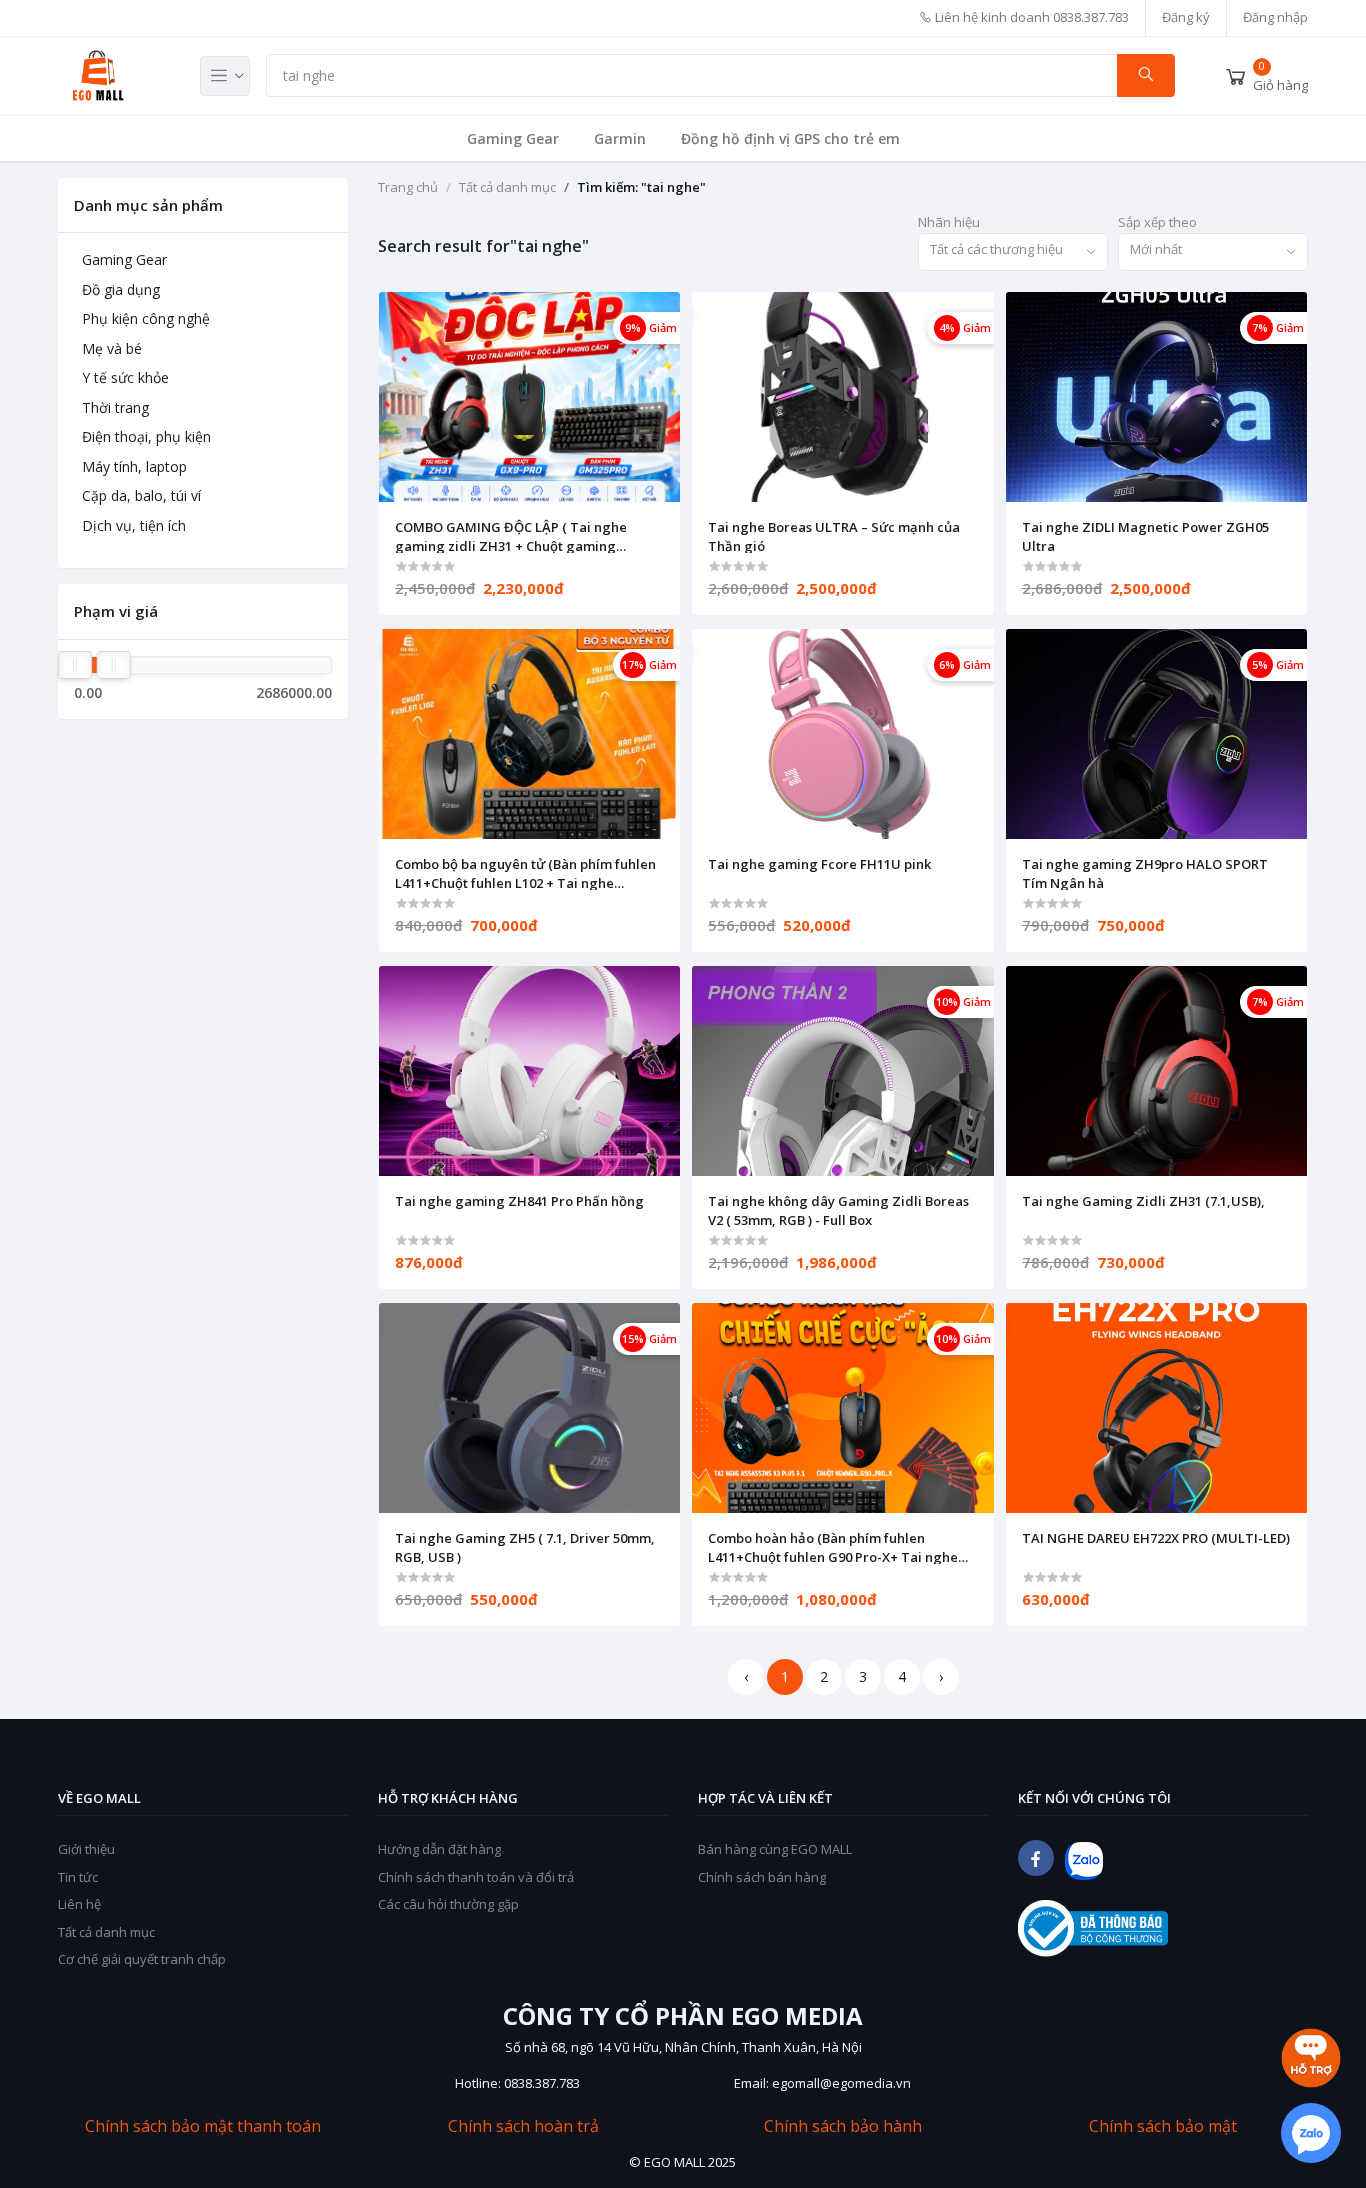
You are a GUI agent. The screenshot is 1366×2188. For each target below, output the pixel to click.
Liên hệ (79, 1904)
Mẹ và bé (112, 348)
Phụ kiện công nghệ (146, 318)
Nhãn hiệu (949, 222)
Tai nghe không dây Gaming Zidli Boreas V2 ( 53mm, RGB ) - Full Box (838, 1210)
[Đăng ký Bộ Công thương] (1093, 1928)
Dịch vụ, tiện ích (134, 525)
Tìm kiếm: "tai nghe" (641, 187)
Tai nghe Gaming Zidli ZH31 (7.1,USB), (1143, 1201)
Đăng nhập (1275, 17)
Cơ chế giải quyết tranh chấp (142, 1959)
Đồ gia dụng (121, 289)
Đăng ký (1186, 17)
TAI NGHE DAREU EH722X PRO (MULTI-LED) (1156, 1538)
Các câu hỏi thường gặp (448, 1904)
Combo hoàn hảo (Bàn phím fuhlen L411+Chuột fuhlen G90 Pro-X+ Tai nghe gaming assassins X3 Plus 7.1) (833, 1547)
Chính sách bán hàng (762, 1877)
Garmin (620, 138)
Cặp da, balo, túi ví (141, 495)
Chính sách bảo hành (843, 2126)
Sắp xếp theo (1157, 222)
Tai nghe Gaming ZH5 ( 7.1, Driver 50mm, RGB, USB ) (525, 1547)
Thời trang (115, 407)
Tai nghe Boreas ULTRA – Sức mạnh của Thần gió (834, 536)
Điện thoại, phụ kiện (146, 436)
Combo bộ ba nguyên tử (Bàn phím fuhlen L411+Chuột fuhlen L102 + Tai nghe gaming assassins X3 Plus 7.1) (525, 873)
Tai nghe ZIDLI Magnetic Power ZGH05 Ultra (1145, 536)
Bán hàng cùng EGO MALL (775, 1849)
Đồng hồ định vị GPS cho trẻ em (790, 138)
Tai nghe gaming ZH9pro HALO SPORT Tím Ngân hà (1145, 873)
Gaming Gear (513, 138)
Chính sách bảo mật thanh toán (203, 2126)
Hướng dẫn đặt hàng (439, 1849)
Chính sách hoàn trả (523, 2126)
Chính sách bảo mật (1163, 2126)
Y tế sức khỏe (125, 377)
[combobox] (1013, 252)
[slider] (75, 665)
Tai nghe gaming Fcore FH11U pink (819, 864)
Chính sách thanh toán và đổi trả (476, 1877)
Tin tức (78, 1877)
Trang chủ (408, 187)
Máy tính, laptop (134, 466)
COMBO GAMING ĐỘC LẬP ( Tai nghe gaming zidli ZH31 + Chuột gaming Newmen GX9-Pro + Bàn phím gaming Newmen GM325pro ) (514, 536)
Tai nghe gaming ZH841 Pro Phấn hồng (519, 1201)
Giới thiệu (86, 1849)
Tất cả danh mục (507, 187)
